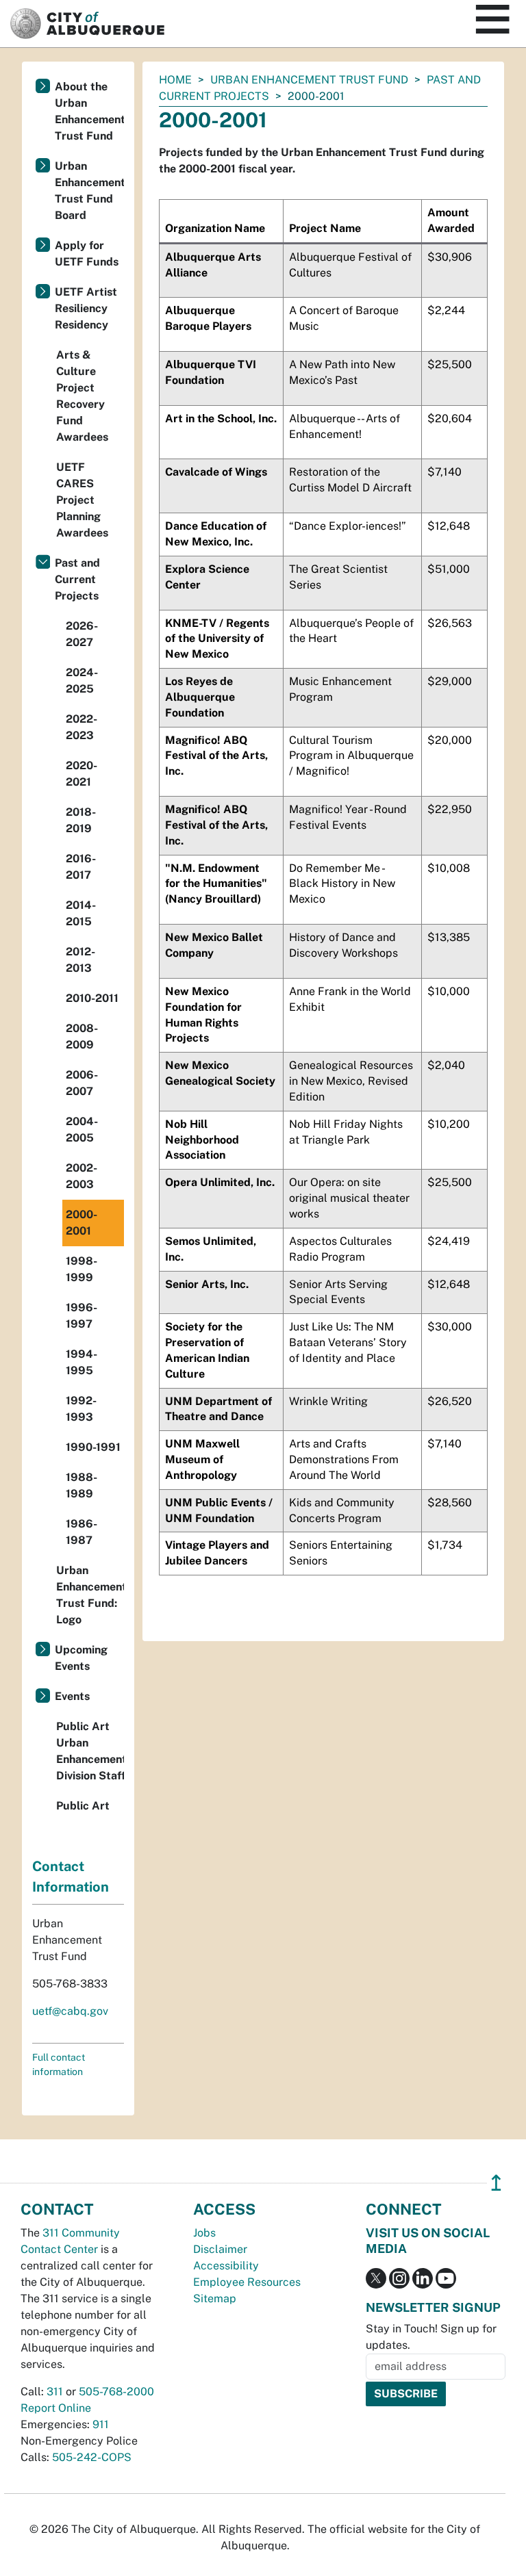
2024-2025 (82, 681)
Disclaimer (220, 2249)
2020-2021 (82, 774)
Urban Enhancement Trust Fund (309, 80)
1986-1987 (82, 1532)
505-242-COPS (92, 2457)
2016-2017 (81, 867)
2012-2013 (80, 960)
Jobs (204, 2233)
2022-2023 (82, 727)
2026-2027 (82, 634)
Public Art (83, 1806)
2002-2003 (82, 1176)
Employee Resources (247, 2282)
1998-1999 (82, 1269)
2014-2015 (81, 913)
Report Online (56, 2408)
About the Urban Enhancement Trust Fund (89, 111)
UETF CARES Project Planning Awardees (82, 500)
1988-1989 (82, 1485)
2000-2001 (82, 1223)
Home (175, 80)
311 (55, 2392)
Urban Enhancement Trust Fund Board (89, 191)
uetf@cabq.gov (70, 2011)
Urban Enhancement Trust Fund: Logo (90, 1595)
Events (72, 1696)
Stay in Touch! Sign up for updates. (431, 2337)
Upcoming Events (81, 1658)
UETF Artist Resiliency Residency (86, 308)
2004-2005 (82, 1130)
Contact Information (71, 1877)
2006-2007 (82, 1083)
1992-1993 (81, 1409)
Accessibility (226, 2266)
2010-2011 (92, 998)
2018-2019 (81, 820)
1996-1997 (82, 1316)
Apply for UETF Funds (87, 254)
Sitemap (215, 2298)
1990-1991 (93, 1447)
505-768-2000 (116, 2392)
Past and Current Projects (77, 579)
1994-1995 (82, 1362)
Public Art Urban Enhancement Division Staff (90, 1751)
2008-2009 (82, 1036)
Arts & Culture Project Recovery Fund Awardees (82, 396)
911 (101, 2424)
